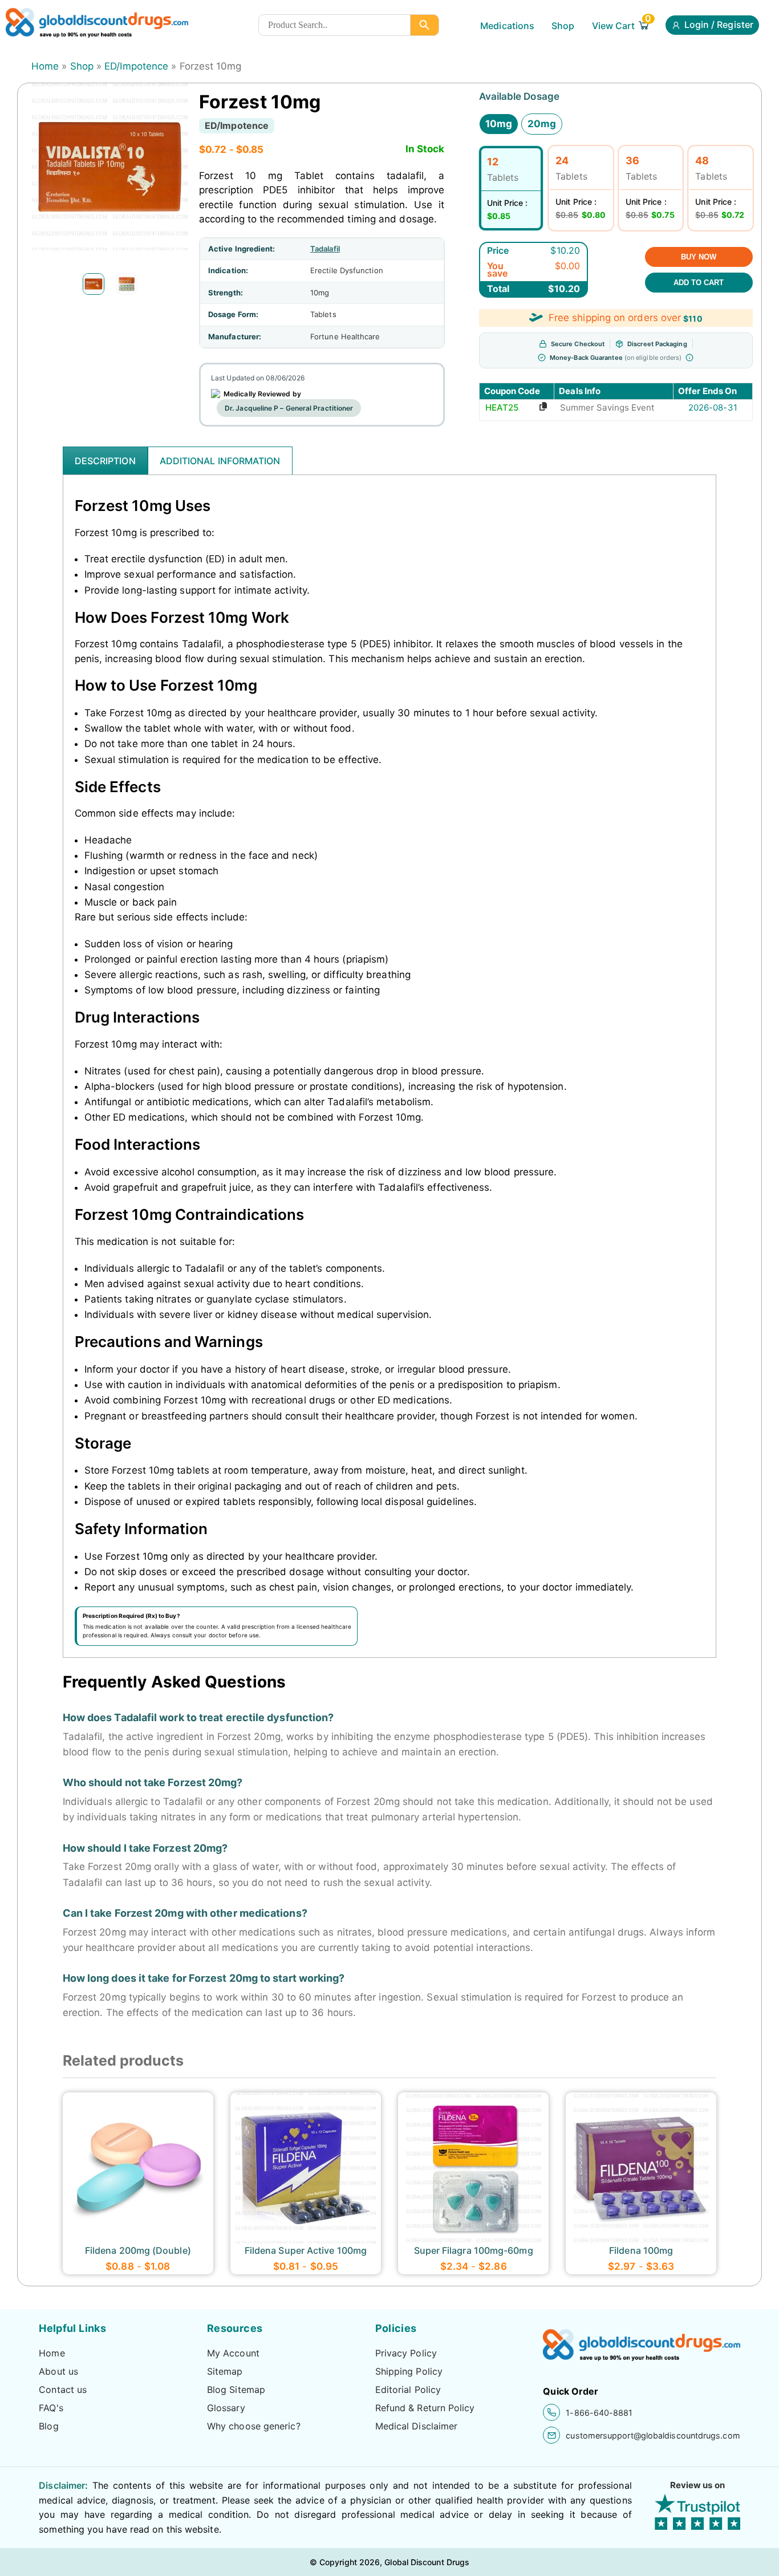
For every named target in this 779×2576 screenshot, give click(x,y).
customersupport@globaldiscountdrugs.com (653, 2435)
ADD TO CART (699, 283)
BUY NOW (699, 257)
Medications (507, 26)
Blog (48, 2426)
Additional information (220, 461)
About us (58, 2371)
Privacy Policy (406, 2353)
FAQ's (51, 2408)
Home (45, 66)
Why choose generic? (254, 2426)
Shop (563, 26)
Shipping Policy (409, 2371)
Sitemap (225, 2371)
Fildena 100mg (641, 2250)
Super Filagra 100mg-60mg (474, 2250)
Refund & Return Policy (425, 2408)
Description (105, 461)
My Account (233, 2353)
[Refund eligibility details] (689, 358)
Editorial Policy (408, 2390)
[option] (94, 284)
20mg (542, 124)
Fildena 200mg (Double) (138, 2250)
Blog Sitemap (236, 2390)
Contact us (63, 2390)
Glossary (226, 2408)
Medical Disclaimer (417, 2426)
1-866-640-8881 (599, 2413)
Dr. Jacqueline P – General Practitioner (289, 408)
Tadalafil (325, 249)
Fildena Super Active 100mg (306, 2250)
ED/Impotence (136, 66)
